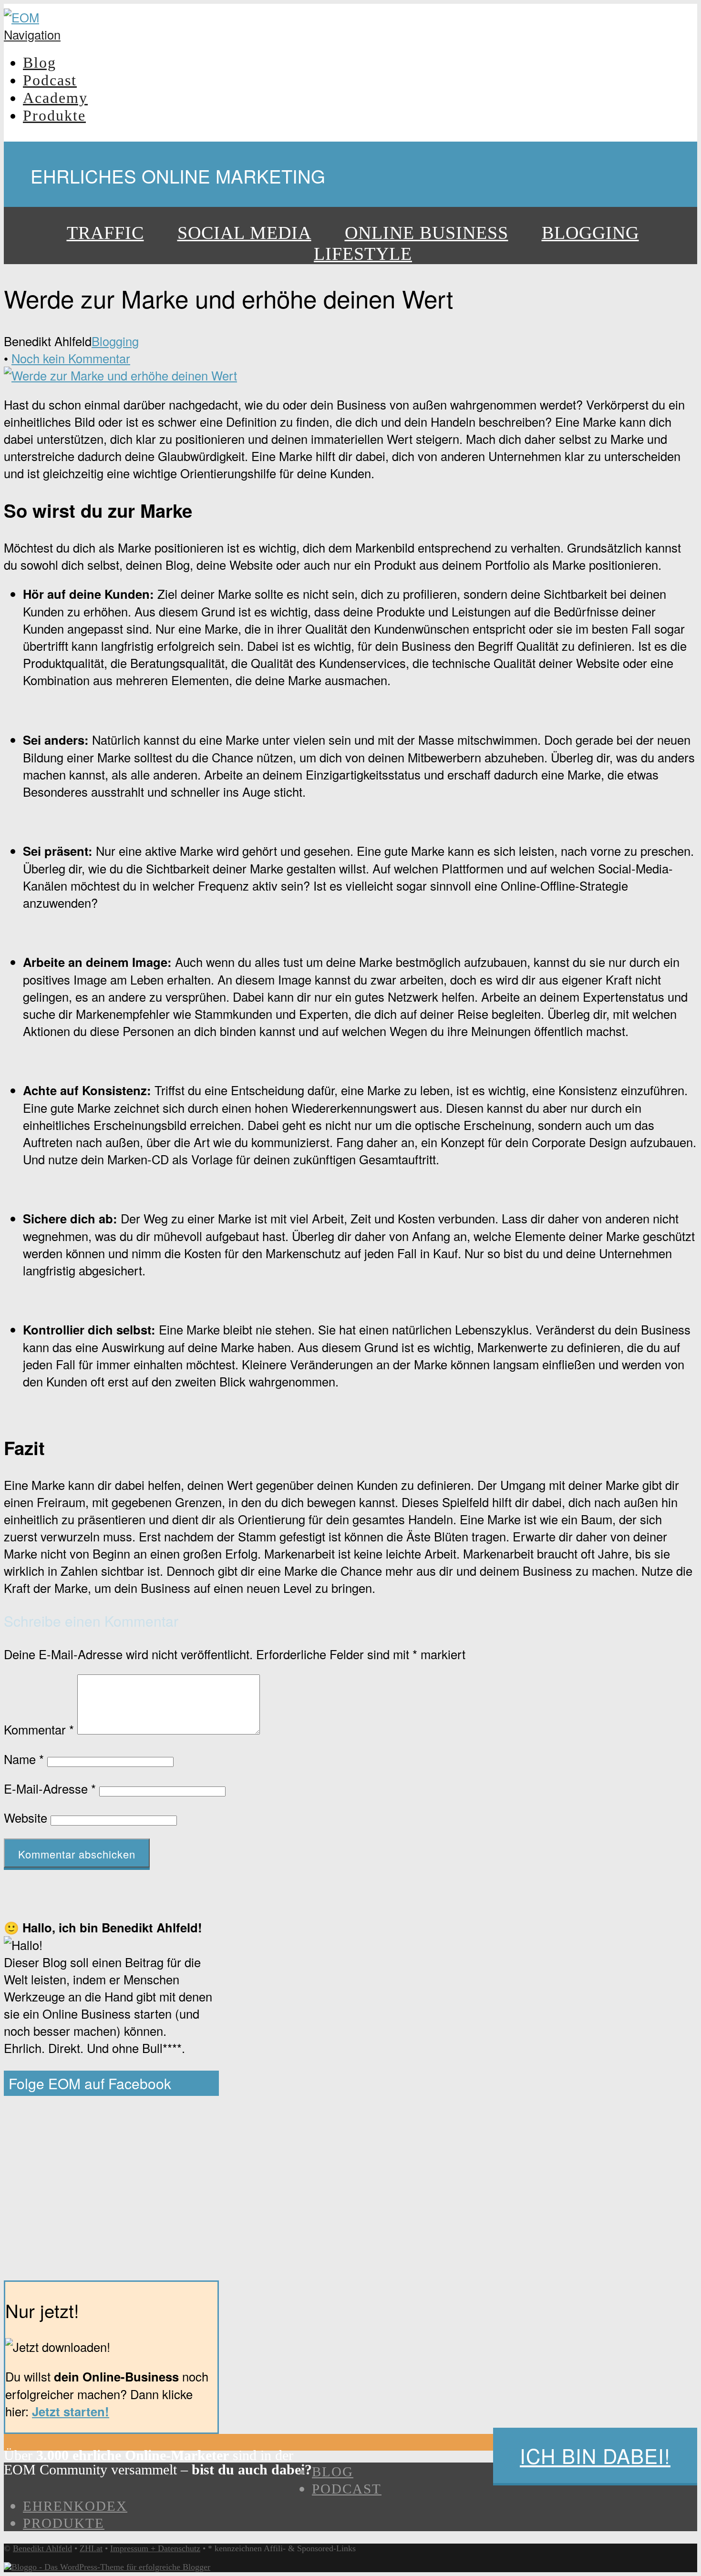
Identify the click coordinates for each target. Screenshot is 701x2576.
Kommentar (39, 1729)
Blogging (115, 341)
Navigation (32, 34)
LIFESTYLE (363, 254)
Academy (55, 98)
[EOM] (21, 17)
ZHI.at (91, 2548)
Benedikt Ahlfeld (42, 2548)
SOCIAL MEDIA (244, 233)
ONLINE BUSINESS (427, 233)
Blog (40, 62)
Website (26, 1817)
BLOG (333, 2472)
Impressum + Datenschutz (155, 2548)
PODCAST (347, 2489)
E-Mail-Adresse (50, 1788)
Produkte (54, 115)
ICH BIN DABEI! (595, 2455)
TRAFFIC (105, 233)
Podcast (50, 80)
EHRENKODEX (75, 2506)
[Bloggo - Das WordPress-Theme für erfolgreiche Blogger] (107, 2567)
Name (24, 1759)
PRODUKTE (64, 2523)
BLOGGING (590, 233)
